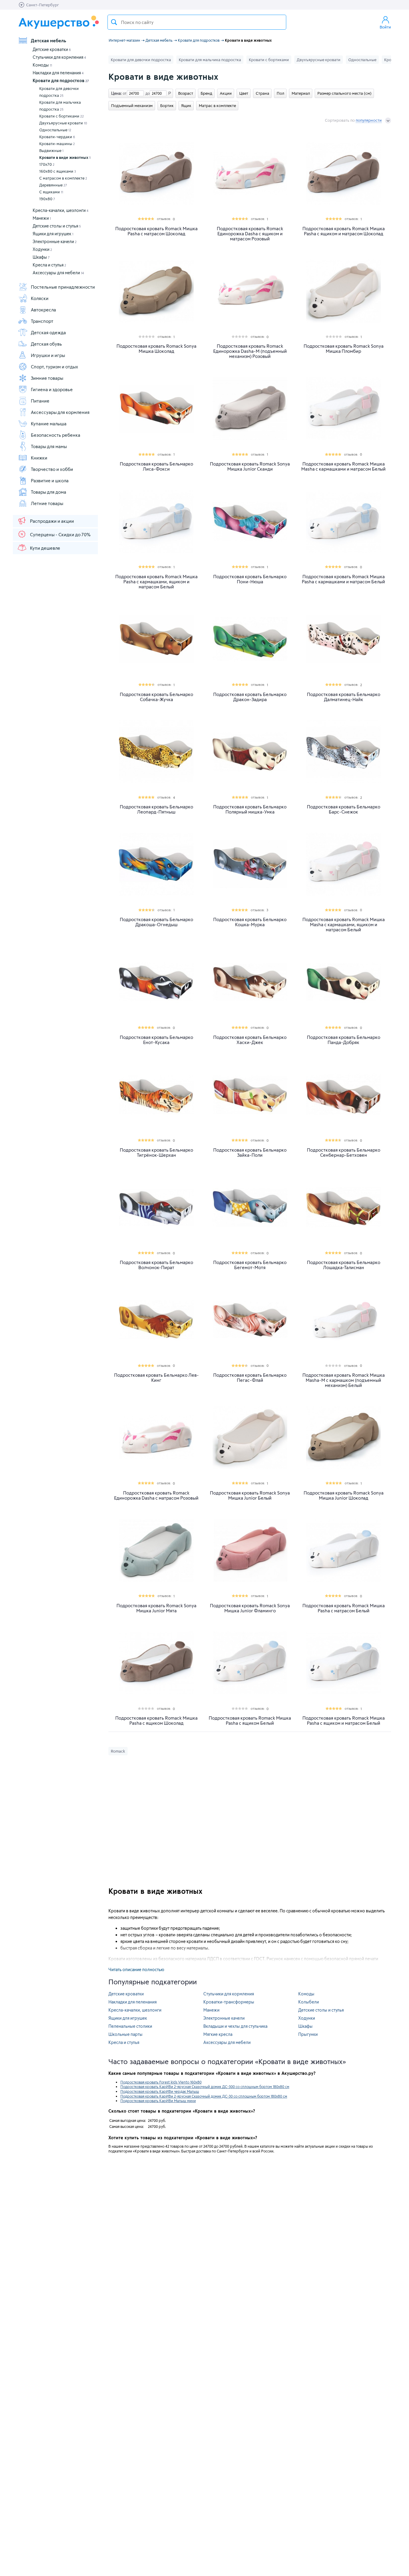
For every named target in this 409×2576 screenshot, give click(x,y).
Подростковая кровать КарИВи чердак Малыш (160, 2091)
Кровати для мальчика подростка (60, 106)
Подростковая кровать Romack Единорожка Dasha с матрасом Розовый (156, 1495)
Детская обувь (46, 344)
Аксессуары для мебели (58, 273)
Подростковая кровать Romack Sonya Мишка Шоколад (156, 349)
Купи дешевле (45, 548)
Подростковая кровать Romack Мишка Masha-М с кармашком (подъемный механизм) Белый (344, 1380)
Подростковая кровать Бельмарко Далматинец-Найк (344, 697)
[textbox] (197, 22)
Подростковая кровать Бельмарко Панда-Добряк (344, 1040)
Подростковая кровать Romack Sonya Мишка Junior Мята (156, 1608)
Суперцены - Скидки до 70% (60, 534)
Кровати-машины (57, 144)
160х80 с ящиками (58, 171)
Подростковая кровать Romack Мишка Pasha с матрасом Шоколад (156, 231)
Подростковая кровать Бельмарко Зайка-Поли (250, 1153)
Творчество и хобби (52, 469)
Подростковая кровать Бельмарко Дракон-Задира (250, 697)
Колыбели (309, 2002)
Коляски (40, 298)
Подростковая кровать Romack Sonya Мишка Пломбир (344, 349)
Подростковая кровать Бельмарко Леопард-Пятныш (156, 809)
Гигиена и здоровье (52, 389)
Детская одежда (48, 332)
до (147, 93)
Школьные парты (125, 2034)
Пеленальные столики (130, 2026)
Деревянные (53, 185)
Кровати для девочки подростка (59, 92)
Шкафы (41, 257)
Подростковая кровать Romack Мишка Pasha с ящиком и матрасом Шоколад (344, 231)
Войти (385, 27)
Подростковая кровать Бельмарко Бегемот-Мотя (250, 1265)
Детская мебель (49, 40)
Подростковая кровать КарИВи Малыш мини (158, 2101)
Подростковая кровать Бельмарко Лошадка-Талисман (344, 1265)
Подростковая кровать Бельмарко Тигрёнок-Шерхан (156, 1153)
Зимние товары (47, 378)
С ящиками (51, 192)
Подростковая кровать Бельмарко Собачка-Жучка (156, 697)
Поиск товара (114, 22)
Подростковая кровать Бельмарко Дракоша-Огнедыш (156, 922)
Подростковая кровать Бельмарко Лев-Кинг (156, 1378)
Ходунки (42, 249)
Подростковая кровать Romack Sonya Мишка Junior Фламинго (250, 1608)
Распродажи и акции (52, 521)
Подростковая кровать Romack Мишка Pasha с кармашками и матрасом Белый (343, 579)
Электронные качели (55, 241)
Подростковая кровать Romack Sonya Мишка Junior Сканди (250, 466)
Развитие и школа (50, 480)
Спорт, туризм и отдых (54, 367)
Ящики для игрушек (53, 234)
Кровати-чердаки (57, 137)
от (124, 93)
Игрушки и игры (48, 355)
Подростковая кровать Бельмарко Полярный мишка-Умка (250, 809)
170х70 (47, 164)
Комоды (42, 65)
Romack (118, 1751)
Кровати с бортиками (62, 116)
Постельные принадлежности (63, 287)
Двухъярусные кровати (63, 123)
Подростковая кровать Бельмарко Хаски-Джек (250, 1040)
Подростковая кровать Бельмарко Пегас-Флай (250, 1378)
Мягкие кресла (218, 2034)
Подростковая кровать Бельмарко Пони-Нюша (250, 579)
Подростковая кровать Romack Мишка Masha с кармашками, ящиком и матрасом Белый (344, 925)
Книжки (39, 458)
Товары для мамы (49, 446)
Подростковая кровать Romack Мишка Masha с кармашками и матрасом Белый (343, 466)
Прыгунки (308, 2034)
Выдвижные (51, 150)
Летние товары (47, 503)
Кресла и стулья (49, 265)
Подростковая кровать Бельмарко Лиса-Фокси (156, 466)
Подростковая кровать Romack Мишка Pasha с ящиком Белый (250, 1721)
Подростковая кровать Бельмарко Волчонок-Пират (156, 1265)
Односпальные (55, 130)
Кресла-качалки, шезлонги (60, 210)
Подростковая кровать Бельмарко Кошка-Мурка (250, 922)
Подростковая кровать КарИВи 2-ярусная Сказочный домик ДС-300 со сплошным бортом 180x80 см (205, 2087)
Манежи (42, 218)
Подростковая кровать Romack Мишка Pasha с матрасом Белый (344, 1608)
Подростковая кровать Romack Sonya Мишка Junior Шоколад (344, 1495)
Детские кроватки (52, 49)
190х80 (47, 199)
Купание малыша (49, 424)
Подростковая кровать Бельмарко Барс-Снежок (344, 809)
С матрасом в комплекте (63, 178)
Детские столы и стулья (57, 226)
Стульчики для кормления (59, 57)
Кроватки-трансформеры (229, 2002)
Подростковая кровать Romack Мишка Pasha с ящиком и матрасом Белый (344, 1721)
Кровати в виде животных (65, 157)
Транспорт (42, 321)
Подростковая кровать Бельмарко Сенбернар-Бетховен (344, 1153)
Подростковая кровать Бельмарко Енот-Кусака (156, 1040)
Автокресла (43, 310)
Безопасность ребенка (56, 435)
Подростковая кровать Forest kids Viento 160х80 (161, 2082)
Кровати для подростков (61, 80)
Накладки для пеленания (58, 73)
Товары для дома (49, 492)
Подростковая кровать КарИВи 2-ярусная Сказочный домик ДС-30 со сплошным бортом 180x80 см (204, 2096)
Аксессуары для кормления (60, 412)
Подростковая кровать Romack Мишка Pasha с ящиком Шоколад (156, 1721)
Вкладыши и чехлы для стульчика (235, 2026)
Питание (40, 401)
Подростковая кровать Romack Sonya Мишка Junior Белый (250, 1495)
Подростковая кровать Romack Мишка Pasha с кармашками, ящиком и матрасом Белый (156, 582)
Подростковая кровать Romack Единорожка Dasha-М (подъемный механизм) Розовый (250, 351)
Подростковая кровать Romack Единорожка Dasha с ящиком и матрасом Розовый (250, 234)
